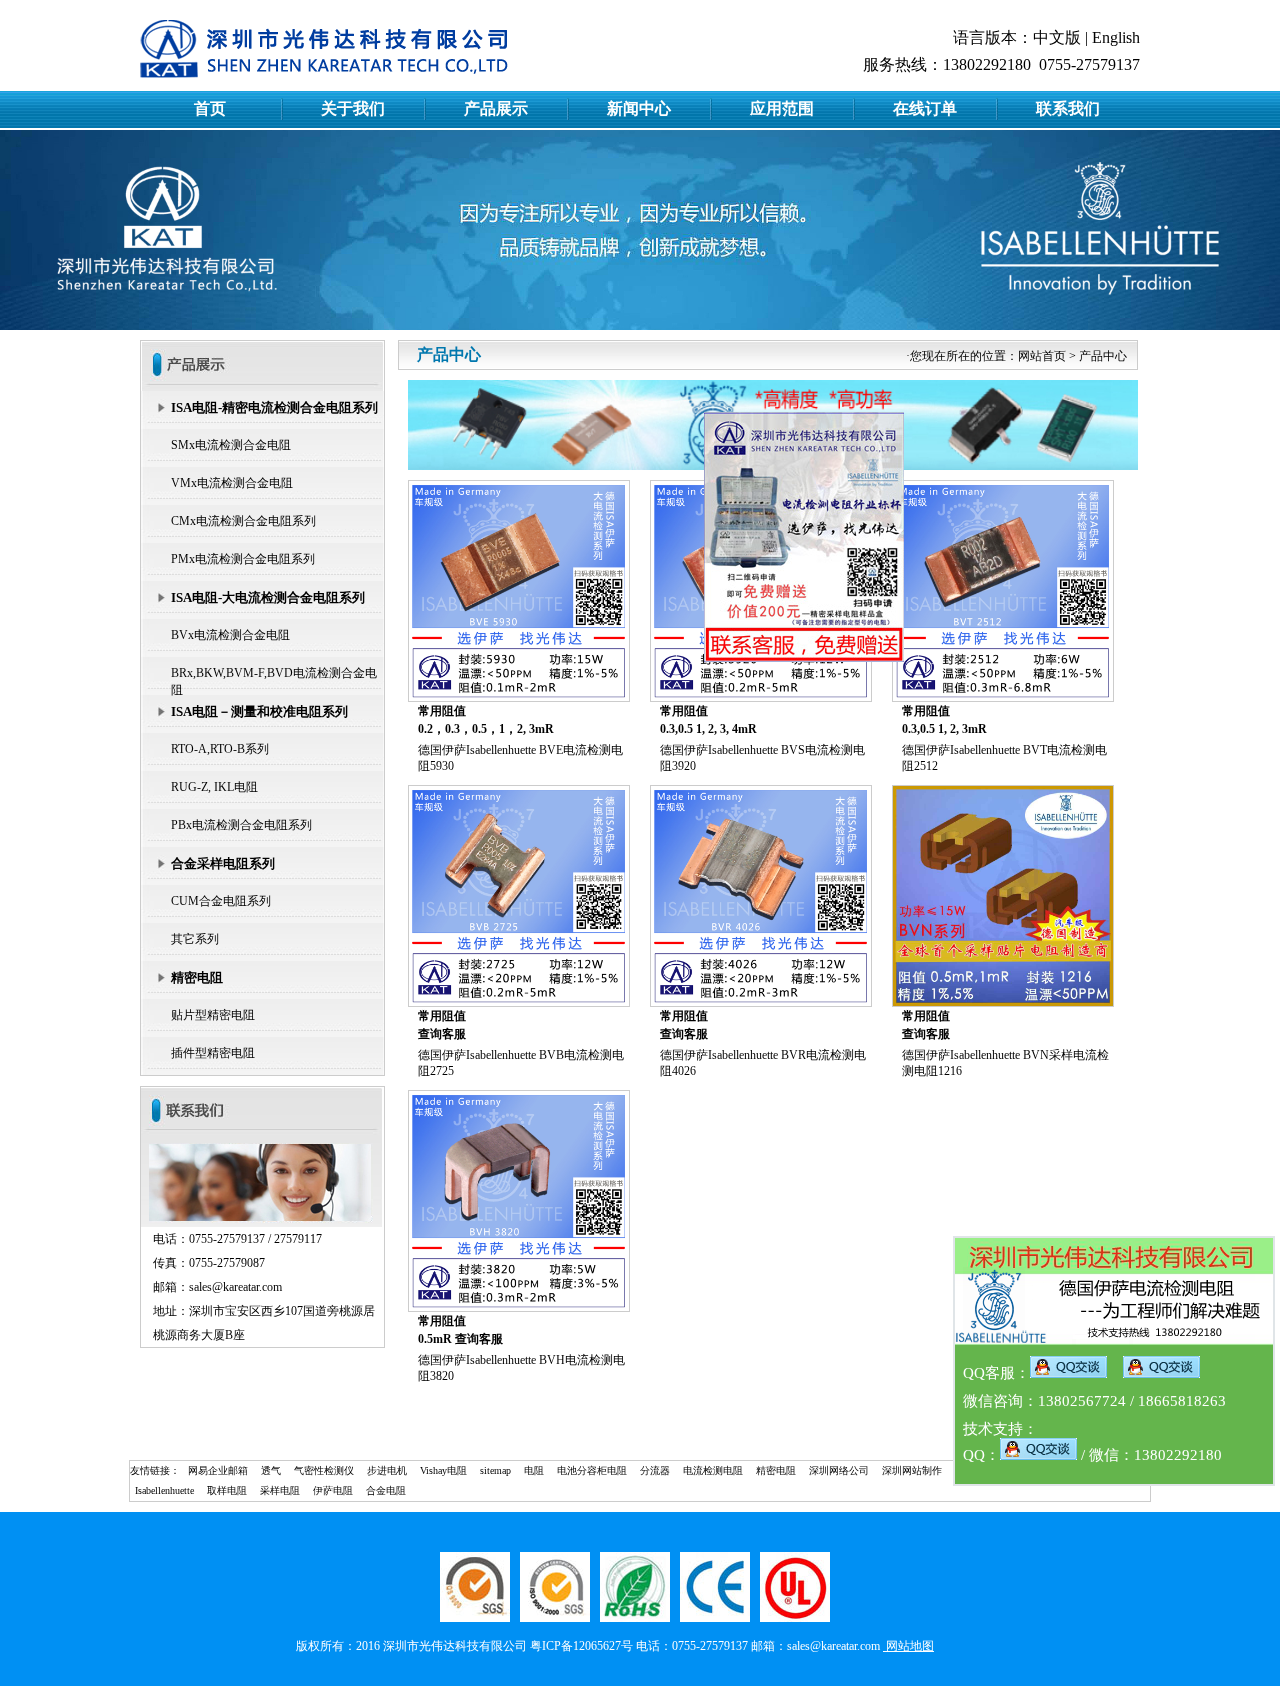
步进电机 (387, 1470)
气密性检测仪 (324, 1470)
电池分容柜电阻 (592, 1470)
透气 (271, 1470)
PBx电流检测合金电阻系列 (241, 825)
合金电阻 (386, 1490)
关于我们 (353, 108)
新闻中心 (639, 108)
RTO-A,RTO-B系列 (220, 749)
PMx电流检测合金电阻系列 (243, 559)
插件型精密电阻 (213, 1053)
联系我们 (1068, 108)
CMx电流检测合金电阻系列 (243, 521)
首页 (210, 108)
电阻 (534, 1470)
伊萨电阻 (333, 1490)
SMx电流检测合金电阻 (231, 445)
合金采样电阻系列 (223, 863)
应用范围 (782, 108)
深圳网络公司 (839, 1470)
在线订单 (925, 108)
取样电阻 (227, 1490)
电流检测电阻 (713, 1470)
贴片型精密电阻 (213, 1015)
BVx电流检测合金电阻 (230, 635)
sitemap (495, 1470)
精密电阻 (197, 977)
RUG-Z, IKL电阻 (214, 787)
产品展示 (496, 108)
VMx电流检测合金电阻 (232, 483)
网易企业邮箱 (218, 1470)
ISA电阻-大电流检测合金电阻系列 (268, 597)
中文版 (1057, 37)
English (1116, 37)
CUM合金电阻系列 (221, 901)
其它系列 (195, 939)
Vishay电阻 (443, 1470)
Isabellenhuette (164, 1490)
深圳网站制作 (912, 1470)
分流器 (655, 1470)
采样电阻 (280, 1490)
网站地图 (908, 1646)
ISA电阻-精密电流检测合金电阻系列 (274, 407)
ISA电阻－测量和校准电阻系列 (259, 711)
